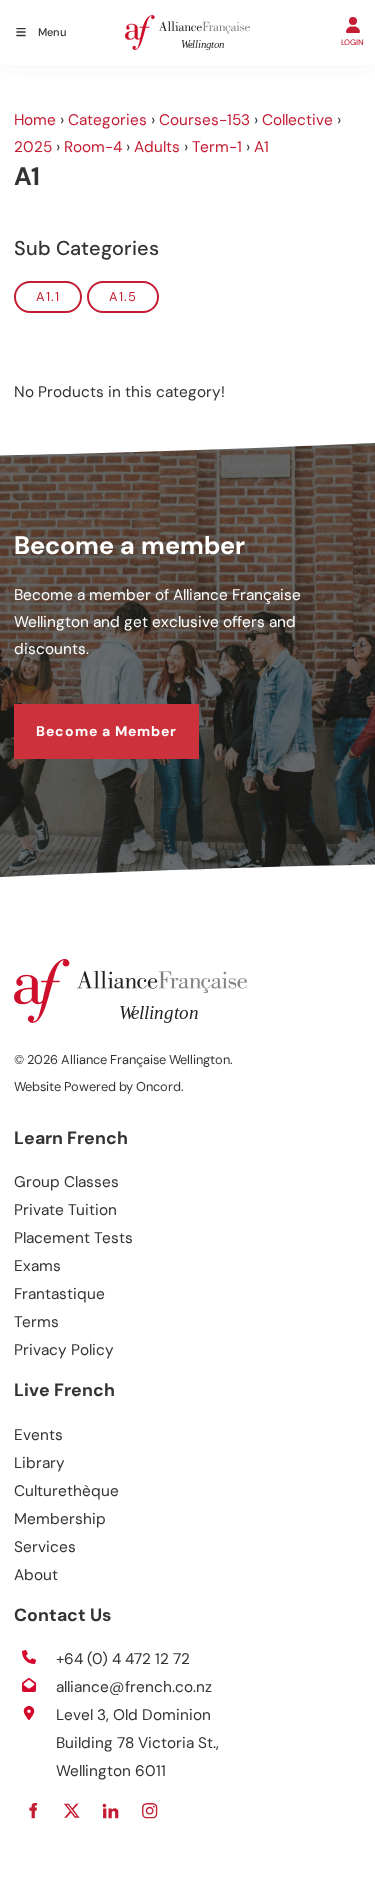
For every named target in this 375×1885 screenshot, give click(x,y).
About (36, 1575)
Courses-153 (204, 120)
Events (38, 1435)
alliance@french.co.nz (134, 1687)
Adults (157, 147)
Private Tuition (65, 1210)
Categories (107, 120)
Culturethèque (66, 1491)
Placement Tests (73, 1238)
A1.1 (48, 296)
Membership (60, 1519)
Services (45, 1547)
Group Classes (66, 1182)
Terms (36, 1322)
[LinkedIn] (110, 1810)
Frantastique (59, 1294)
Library (39, 1463)
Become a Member (84, 716)
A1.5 (123, 296)
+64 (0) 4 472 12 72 (123, 1659)
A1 (261, 147)
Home (35, 120)
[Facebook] (32, 1810)
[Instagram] (149, 1810)
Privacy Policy (64, 1350)
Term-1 (217, 147)
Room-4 (93, 147)
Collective (297, 120)
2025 (33, 147)
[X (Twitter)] (71, 1810)
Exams (37, 1266)
